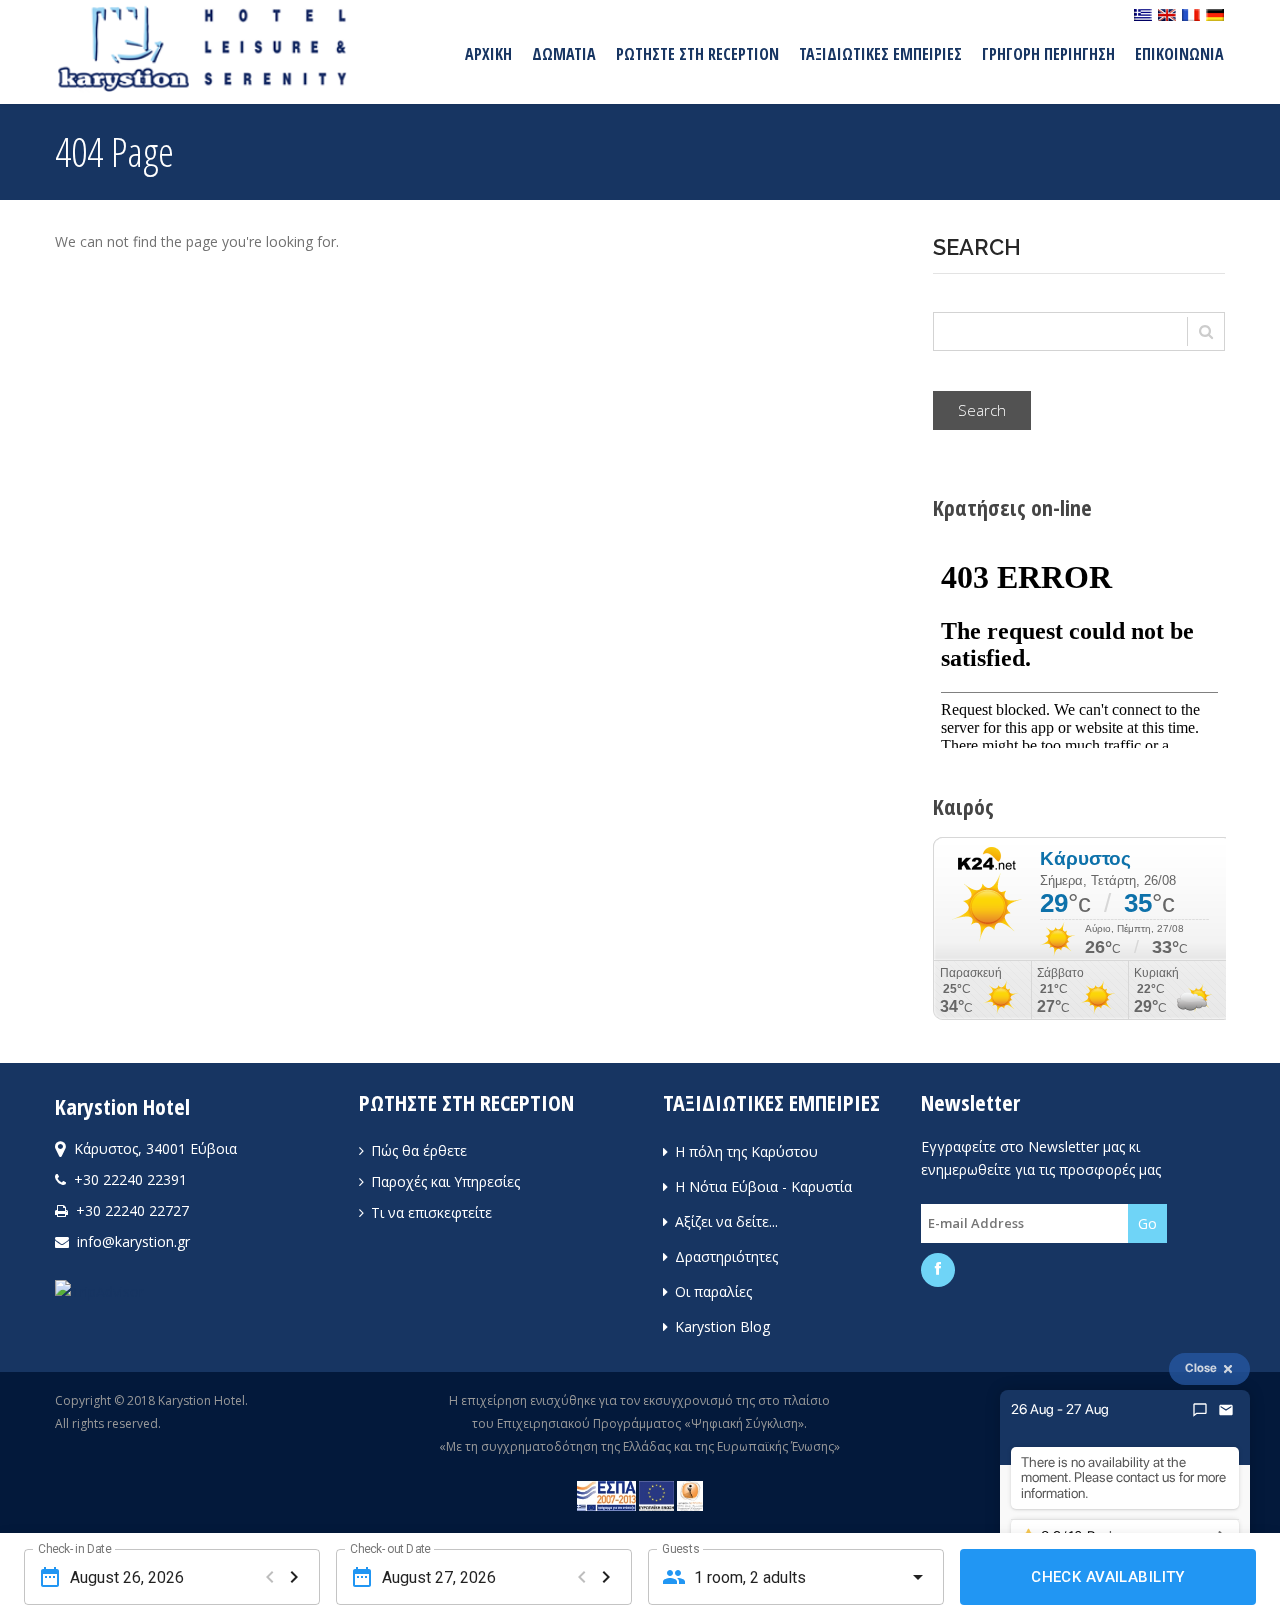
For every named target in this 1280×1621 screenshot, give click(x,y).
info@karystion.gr (133, 1241)
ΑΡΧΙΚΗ (488, 54)
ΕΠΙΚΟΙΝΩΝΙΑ (1179, 54)
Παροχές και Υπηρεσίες (443, 1181)
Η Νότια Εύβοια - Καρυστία (761, 1186)
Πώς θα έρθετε (417, 1150)
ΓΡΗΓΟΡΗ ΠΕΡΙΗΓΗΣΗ (1048, 54)
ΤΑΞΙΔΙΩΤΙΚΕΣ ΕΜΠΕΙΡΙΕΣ (880, 54)
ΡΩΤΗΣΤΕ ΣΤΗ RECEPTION (697, 54)
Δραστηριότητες (724, 1256)
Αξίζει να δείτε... (724, 1221)
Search (982, 410)
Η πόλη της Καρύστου (744, 1151)
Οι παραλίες (711, 1291)
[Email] (1226, 1410)
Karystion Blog (720, 1326)
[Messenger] (1200, 1410)
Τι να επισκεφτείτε (429, 1212)
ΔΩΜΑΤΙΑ (564, 54)
